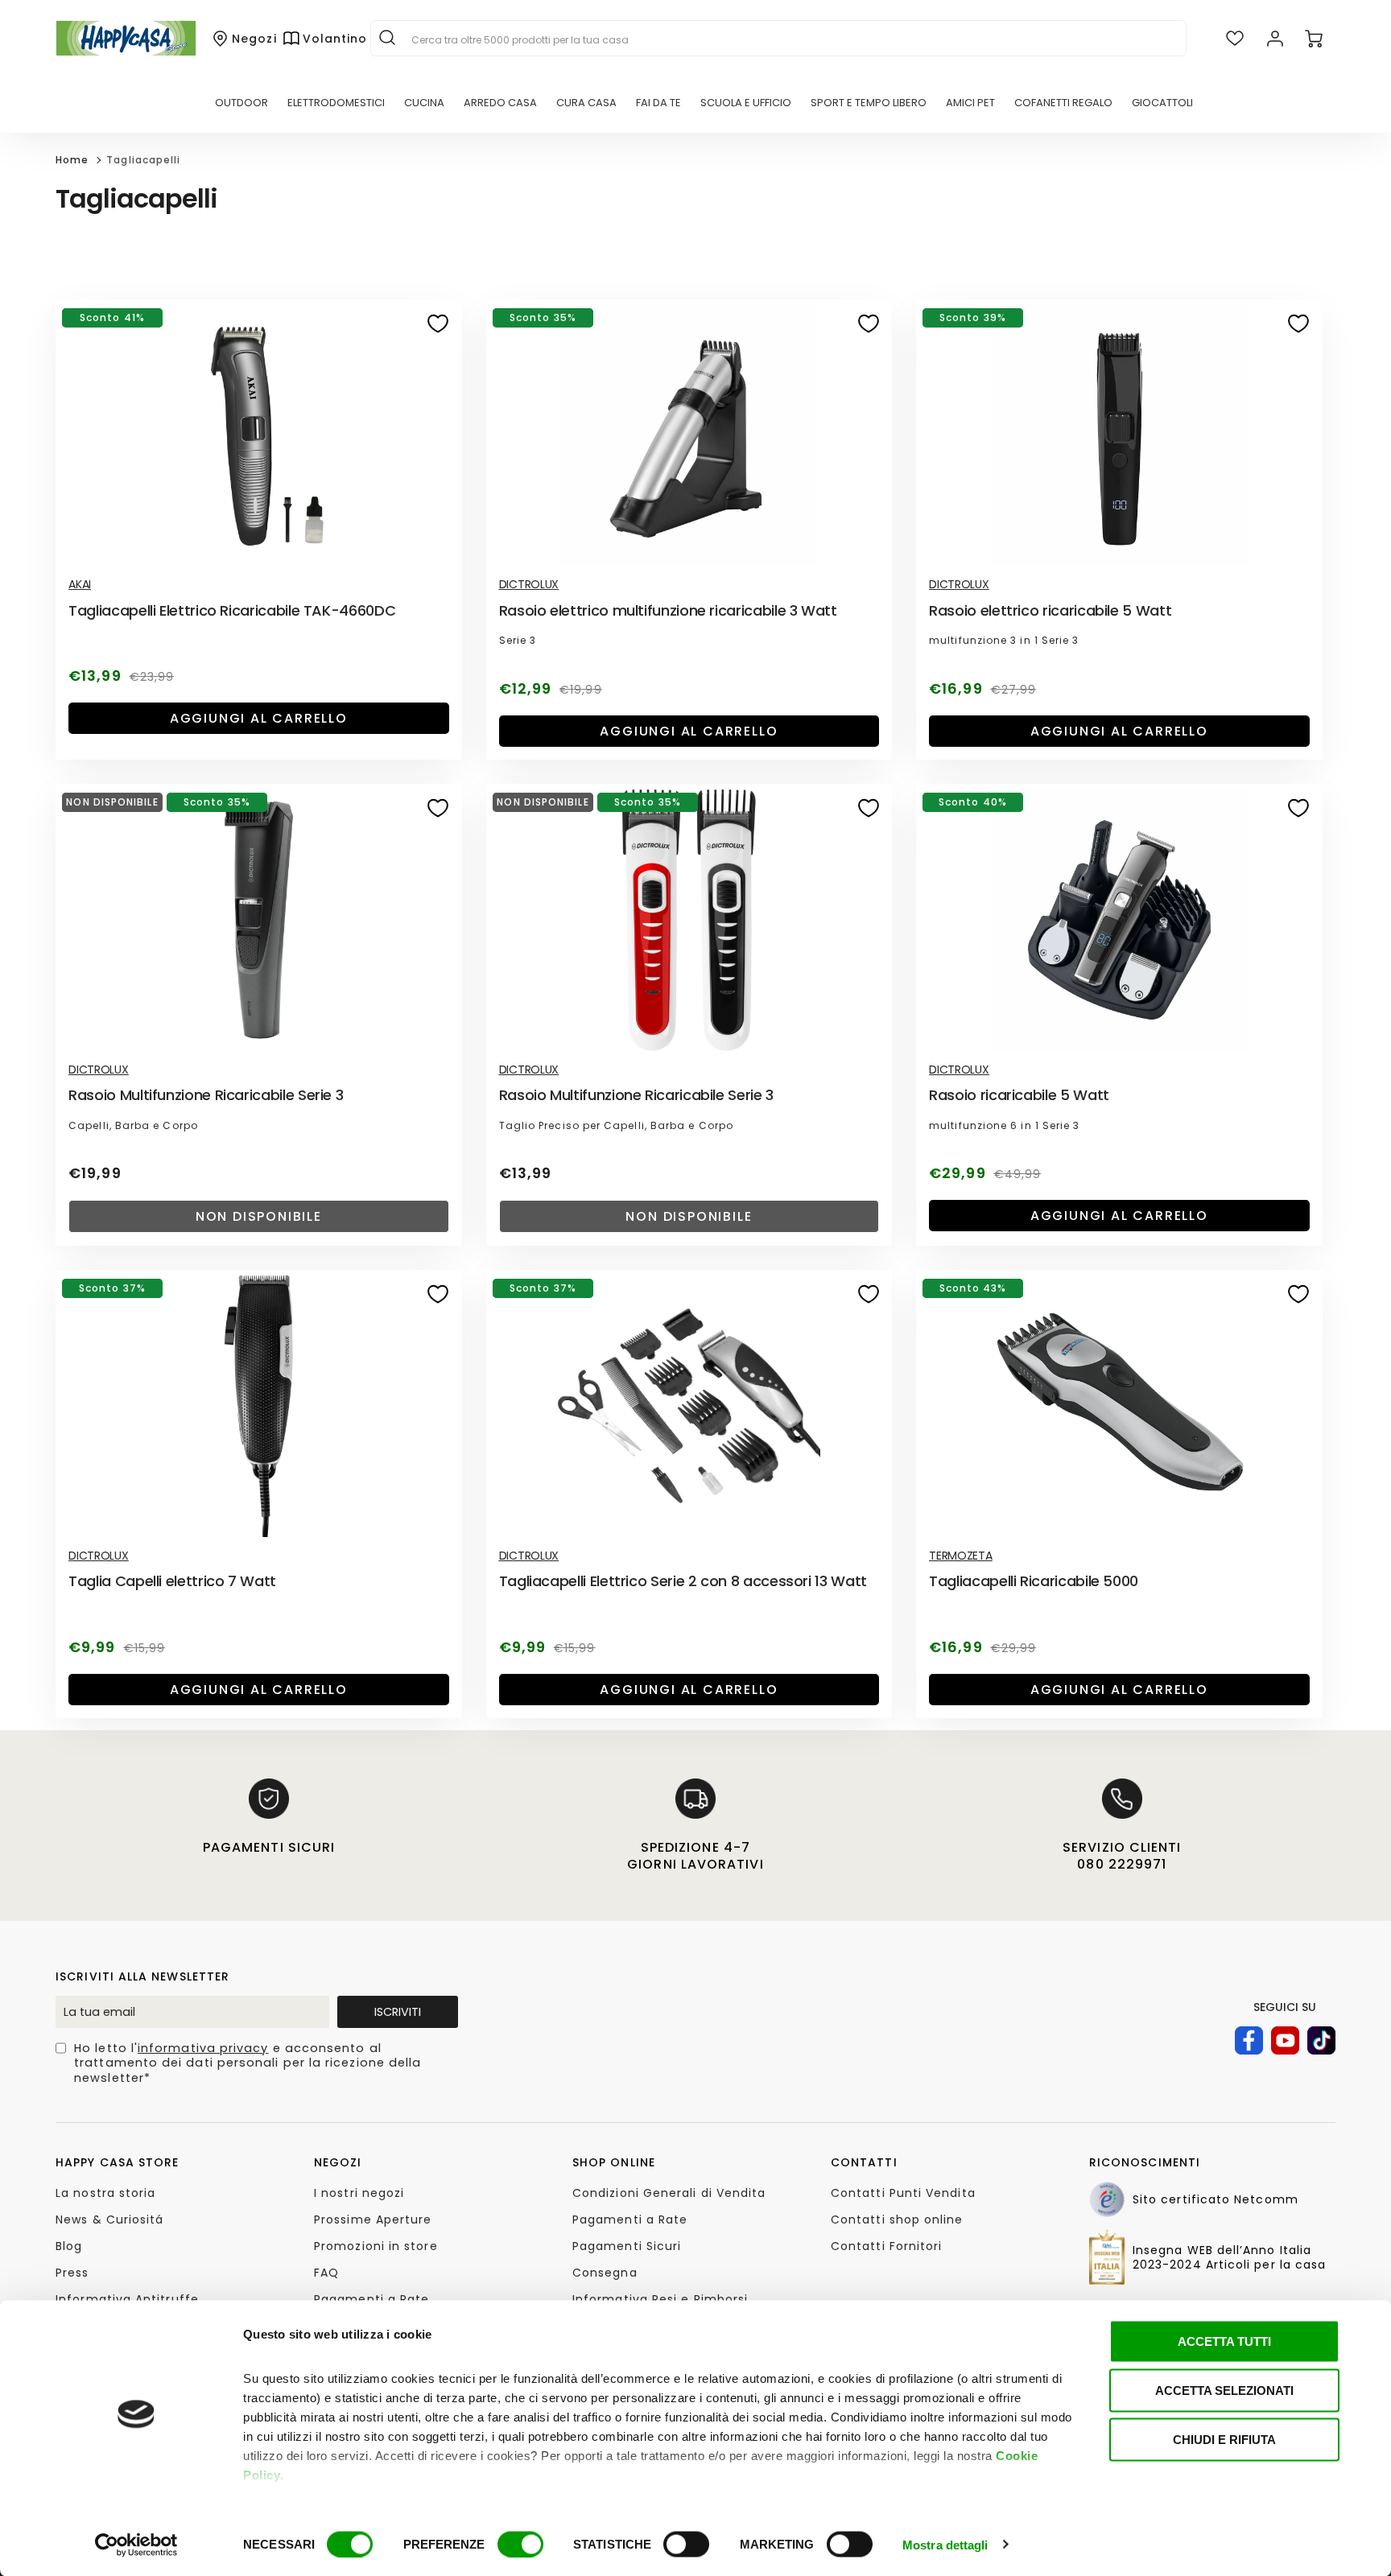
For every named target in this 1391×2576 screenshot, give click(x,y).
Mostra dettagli (945, 2544)
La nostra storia (105, 2193)
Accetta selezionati (1224, 2391)
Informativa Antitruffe (127, 2299)
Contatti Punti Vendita (903, 2193)
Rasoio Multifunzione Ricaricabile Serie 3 (206, 1095)
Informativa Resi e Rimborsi (660, 2299)
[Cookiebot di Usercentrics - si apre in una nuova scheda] (136, 2545)
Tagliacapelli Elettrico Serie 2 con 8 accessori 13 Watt (683, 1581)
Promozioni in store (376, 2246)
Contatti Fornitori (886, 2246)
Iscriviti (398, 2012)
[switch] (520, 2544)
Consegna (605, 2273)
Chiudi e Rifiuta (1224, 2440)
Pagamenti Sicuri (627, 2246)
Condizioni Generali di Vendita (669, 2193)
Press (72, 2273)
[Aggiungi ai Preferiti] (438, 324)
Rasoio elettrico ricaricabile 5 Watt (1050, 610)
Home (72, 160)
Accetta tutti (1224, 2341)
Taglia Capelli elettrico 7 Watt (172, 1581)
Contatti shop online (897, 2219)
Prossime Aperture (373, 2219)
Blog (69, 2246)
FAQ (326, 2273)
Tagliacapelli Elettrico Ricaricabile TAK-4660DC (232, 610)
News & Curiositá (109, 2219)
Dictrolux (529, 584)
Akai (80, 584)
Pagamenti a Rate (371, 2299)
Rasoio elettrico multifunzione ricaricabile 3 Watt (668, 610)
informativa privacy (203, 2048)
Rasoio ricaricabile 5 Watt (1019, 1095)
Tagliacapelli (143, 160)
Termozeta (960, 1556)
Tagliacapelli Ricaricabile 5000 (1034, 1581)
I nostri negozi (359, 2193)
